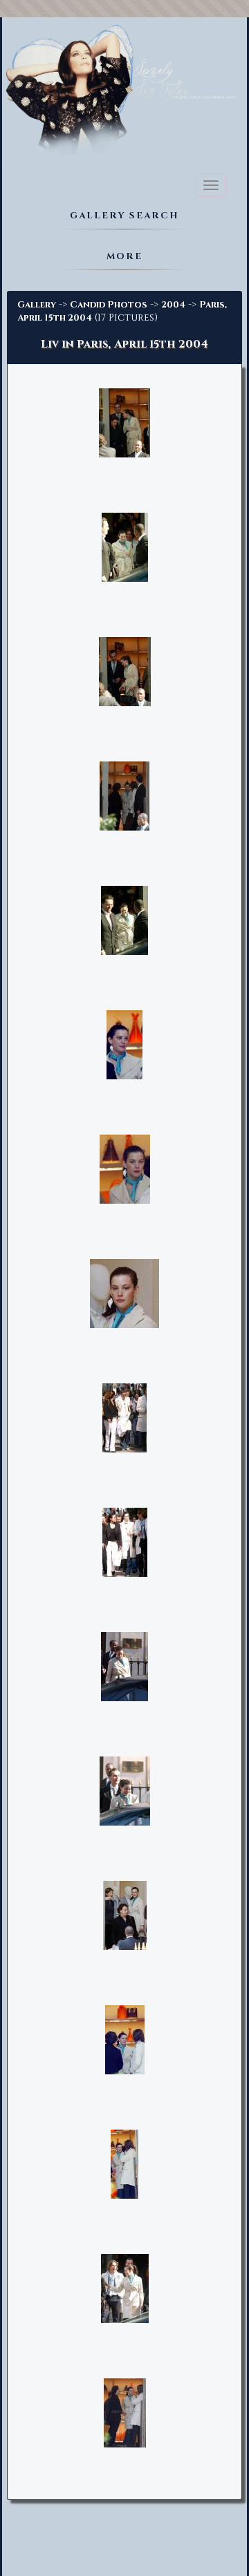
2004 (173, 305)
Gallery (37, 305)
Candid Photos (109, 305)
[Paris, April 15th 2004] (124, 1045)
